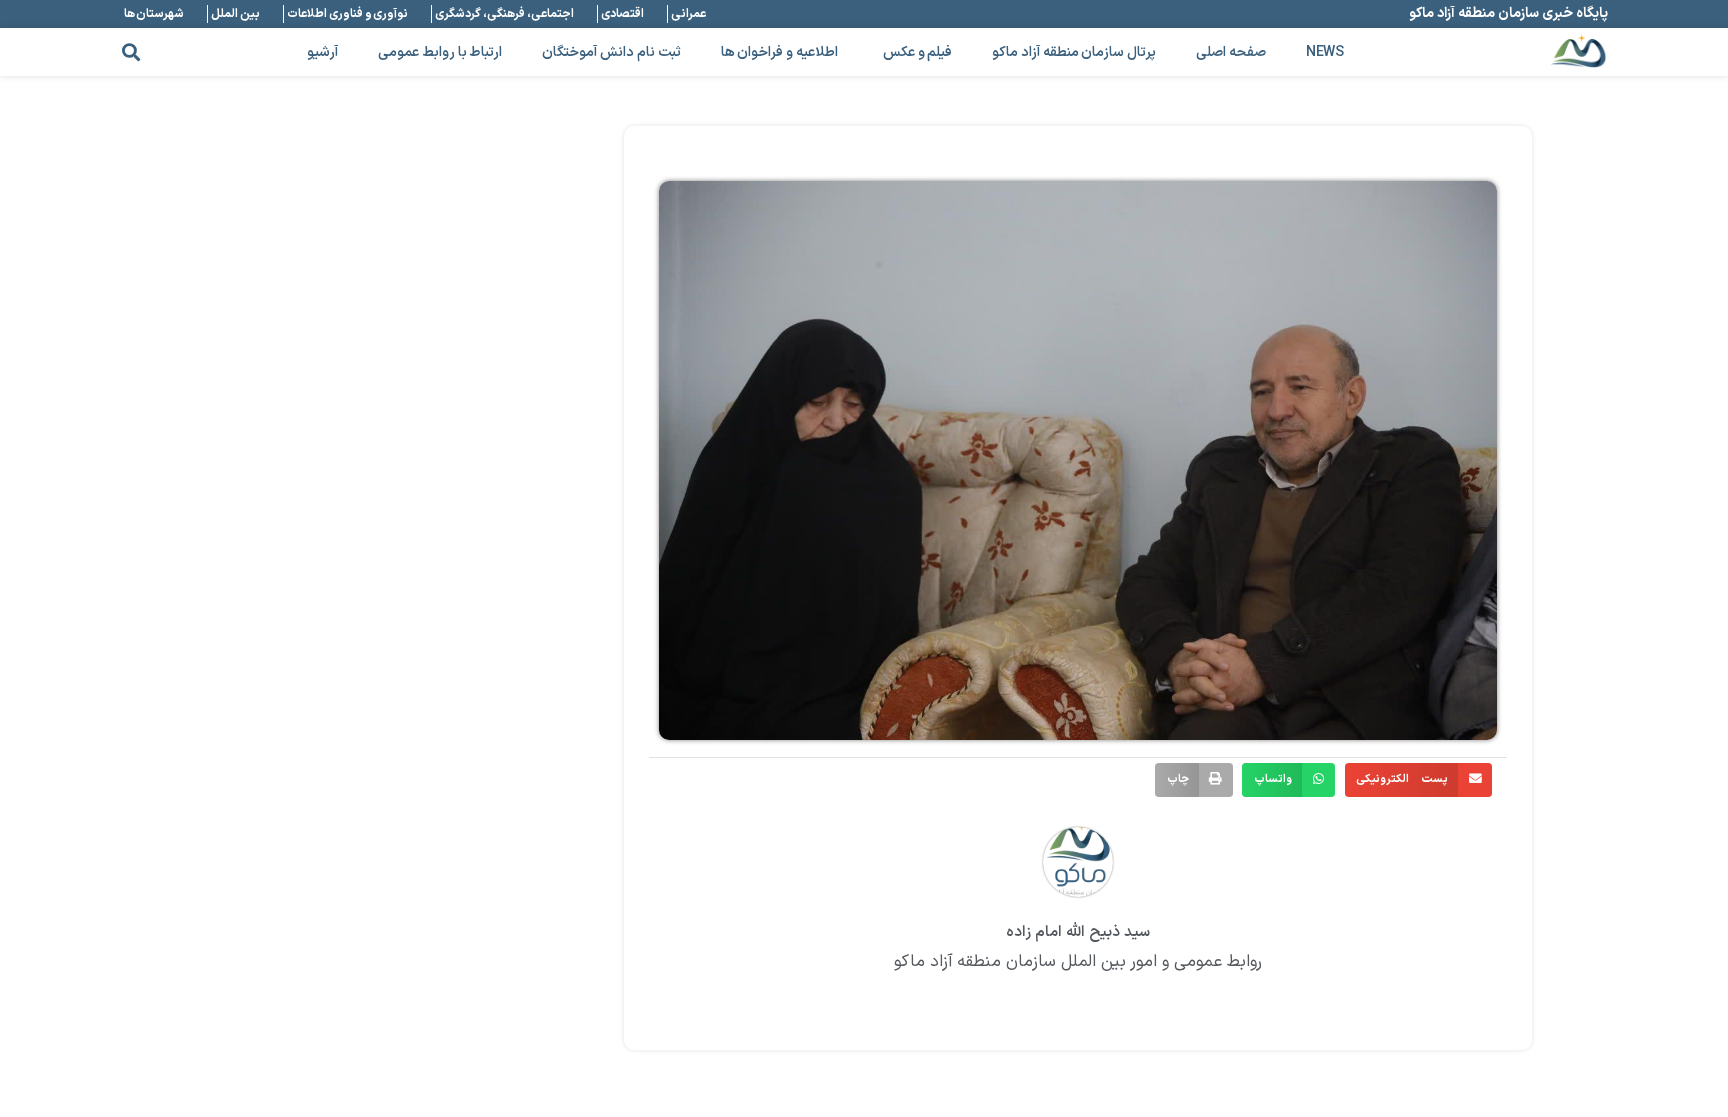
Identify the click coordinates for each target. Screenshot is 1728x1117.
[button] (130, 52)
